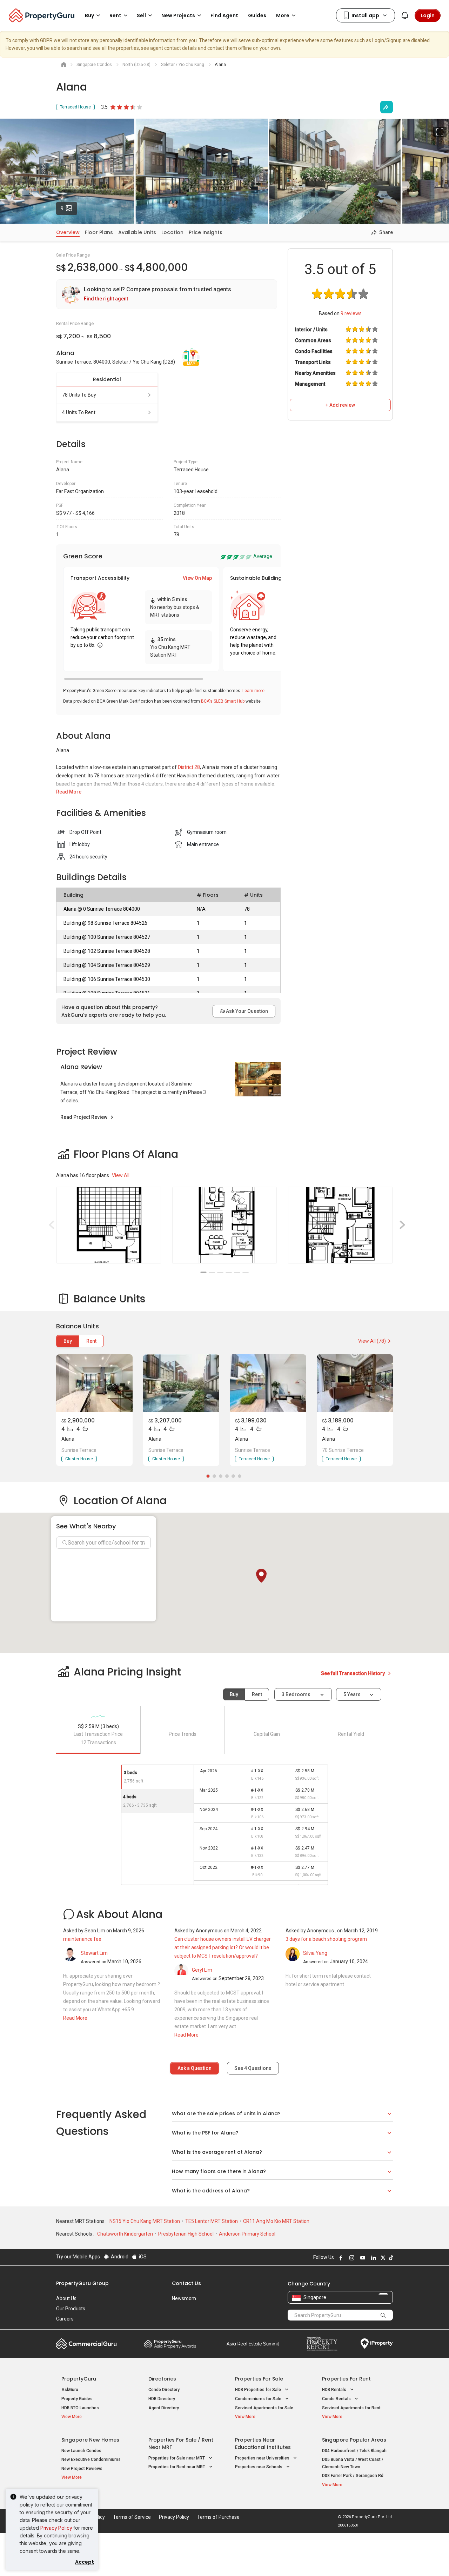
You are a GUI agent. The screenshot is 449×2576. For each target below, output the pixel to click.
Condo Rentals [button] (337, 2399)
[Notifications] (405, 15)
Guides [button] (257, 15)
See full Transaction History (353, 1673)
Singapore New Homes (90, 2440)
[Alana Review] (258, 1079)
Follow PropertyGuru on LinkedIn (373, 2258)
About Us (66, 2298)
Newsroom (184, 2298)
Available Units (137, 232)
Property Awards (170, 2344)
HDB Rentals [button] (335, 2390)
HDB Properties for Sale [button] (259, 2390)
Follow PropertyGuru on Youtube (362, 2258)
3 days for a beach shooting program (326, 1939)
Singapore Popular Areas (354, 2440)
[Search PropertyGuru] (383, 2315)
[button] (261, 1576)
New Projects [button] (178, 15)
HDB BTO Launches (80, 2408)
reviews (351, 313)
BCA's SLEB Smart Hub (223, 701)
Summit (253, 2344)
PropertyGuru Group (82, 2283)
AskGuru (70, 2390)
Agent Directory (164, 2408)
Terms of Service (132, 2517)
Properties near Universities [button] (263, 2458)
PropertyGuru (79, 2379)
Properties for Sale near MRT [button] (177, 2458)
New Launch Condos (81, 2451)
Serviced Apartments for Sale (264, 2408)
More (283, 15)
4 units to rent (79, 412)
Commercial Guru (86, 2344)
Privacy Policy (56, 2528)
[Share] (387, 107)
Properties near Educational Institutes (263, 2444)
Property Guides (77, 2399)
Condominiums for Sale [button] (259, 2399)
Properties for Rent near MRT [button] (177, 2467)
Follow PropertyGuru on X (382, 2258)
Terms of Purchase (218, 2517)
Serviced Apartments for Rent (351, 2408)
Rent (91, 1341)
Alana (68, 1439)
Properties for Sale (259, 2379)
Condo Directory (164, 2390)
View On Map (197, 578)
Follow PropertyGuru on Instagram (351, 2258)
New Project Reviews (82, 2469)
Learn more (253, 691)
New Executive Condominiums (91, 2459)
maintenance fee (82, 1939)
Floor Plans (99, 232)
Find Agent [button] (224, 15)
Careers (65, 2319)
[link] (167, 294)
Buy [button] (89, 15)
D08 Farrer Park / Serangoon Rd (353, 2476)
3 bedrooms (297, 1694)
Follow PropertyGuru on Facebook (340, 2258)
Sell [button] (141, 15)
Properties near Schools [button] (259, 2467)
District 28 (189, 767)
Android (119, 2257)
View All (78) (372, 1341)
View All (121, 1175)
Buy (68, 1341)
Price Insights (206, 232)
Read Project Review (84, 1117)
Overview (68, 232)
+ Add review (340, 405)
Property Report (322, 2344)
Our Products (71, 2309)
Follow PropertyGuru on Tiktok (390, 2258)
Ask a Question (195, 2068)
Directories (162, 2379)
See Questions (253, 2068)
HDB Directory (162, 2399)
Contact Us (186, 2283)
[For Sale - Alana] (94, 1383)
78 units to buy (79, 395)
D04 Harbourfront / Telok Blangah (354, 2451)
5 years (352, 1694)
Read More (69, 792)
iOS (142, 2257)
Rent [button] (115, 15)
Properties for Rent (346, 2379)
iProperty (377, 2344)
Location (172, 232)
